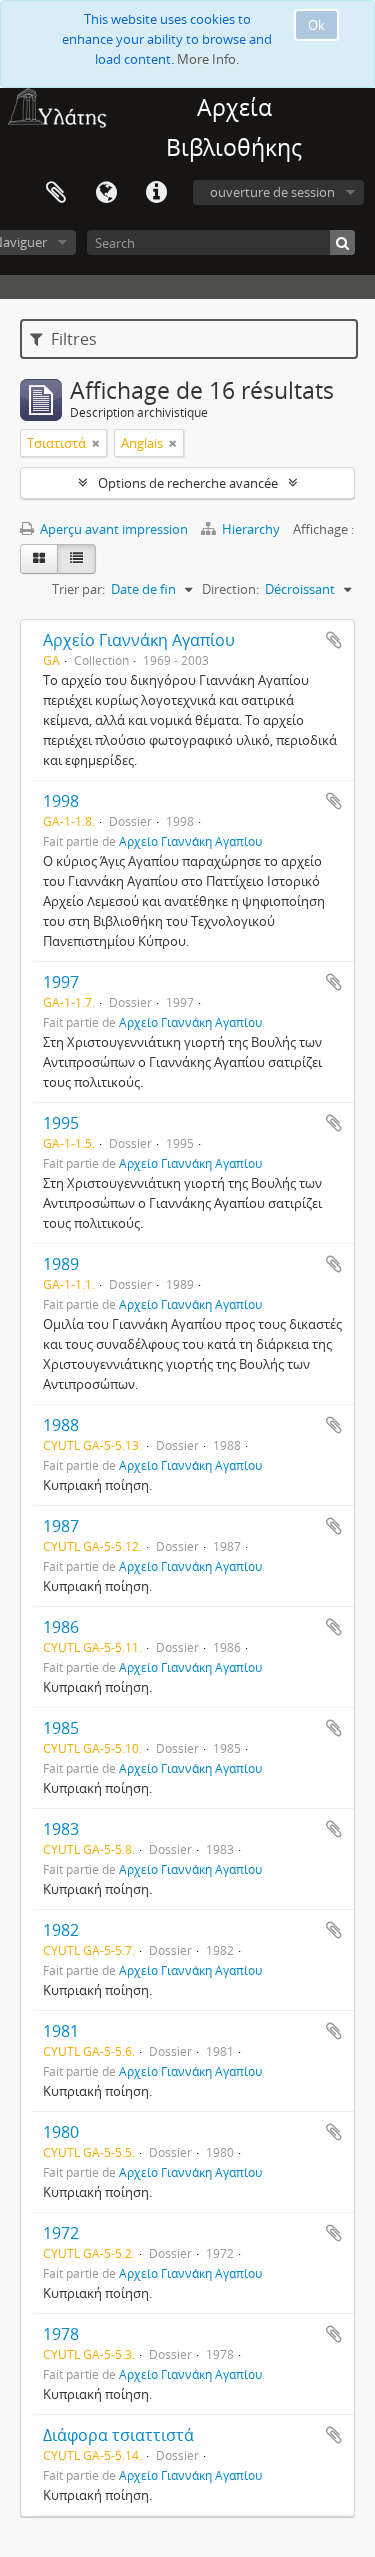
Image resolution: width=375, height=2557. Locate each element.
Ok (316, 25)
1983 (61, 1829)
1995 (61, 1123)
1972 (61, 2233)
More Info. (208, 59)
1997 (61, 982)
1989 (61, 1264)
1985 (61, 1728)
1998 (61, 801)
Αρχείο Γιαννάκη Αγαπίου (139, 640)
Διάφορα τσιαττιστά (118, 2435)
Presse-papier (56, 193)
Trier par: (78, 589)
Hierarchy (251, 529)
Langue (106, 193)
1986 (61, 1627)
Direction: (230, 589)
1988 (61, 1425)
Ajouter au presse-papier (334, 640)
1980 (61, 2132)
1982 (61, 1930)
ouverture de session (272, 192)
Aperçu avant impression (112, 529)
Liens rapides (156, 193)
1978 (61, 2334)
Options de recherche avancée (188, 483)
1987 (61, 1526)
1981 (61, 2031)
